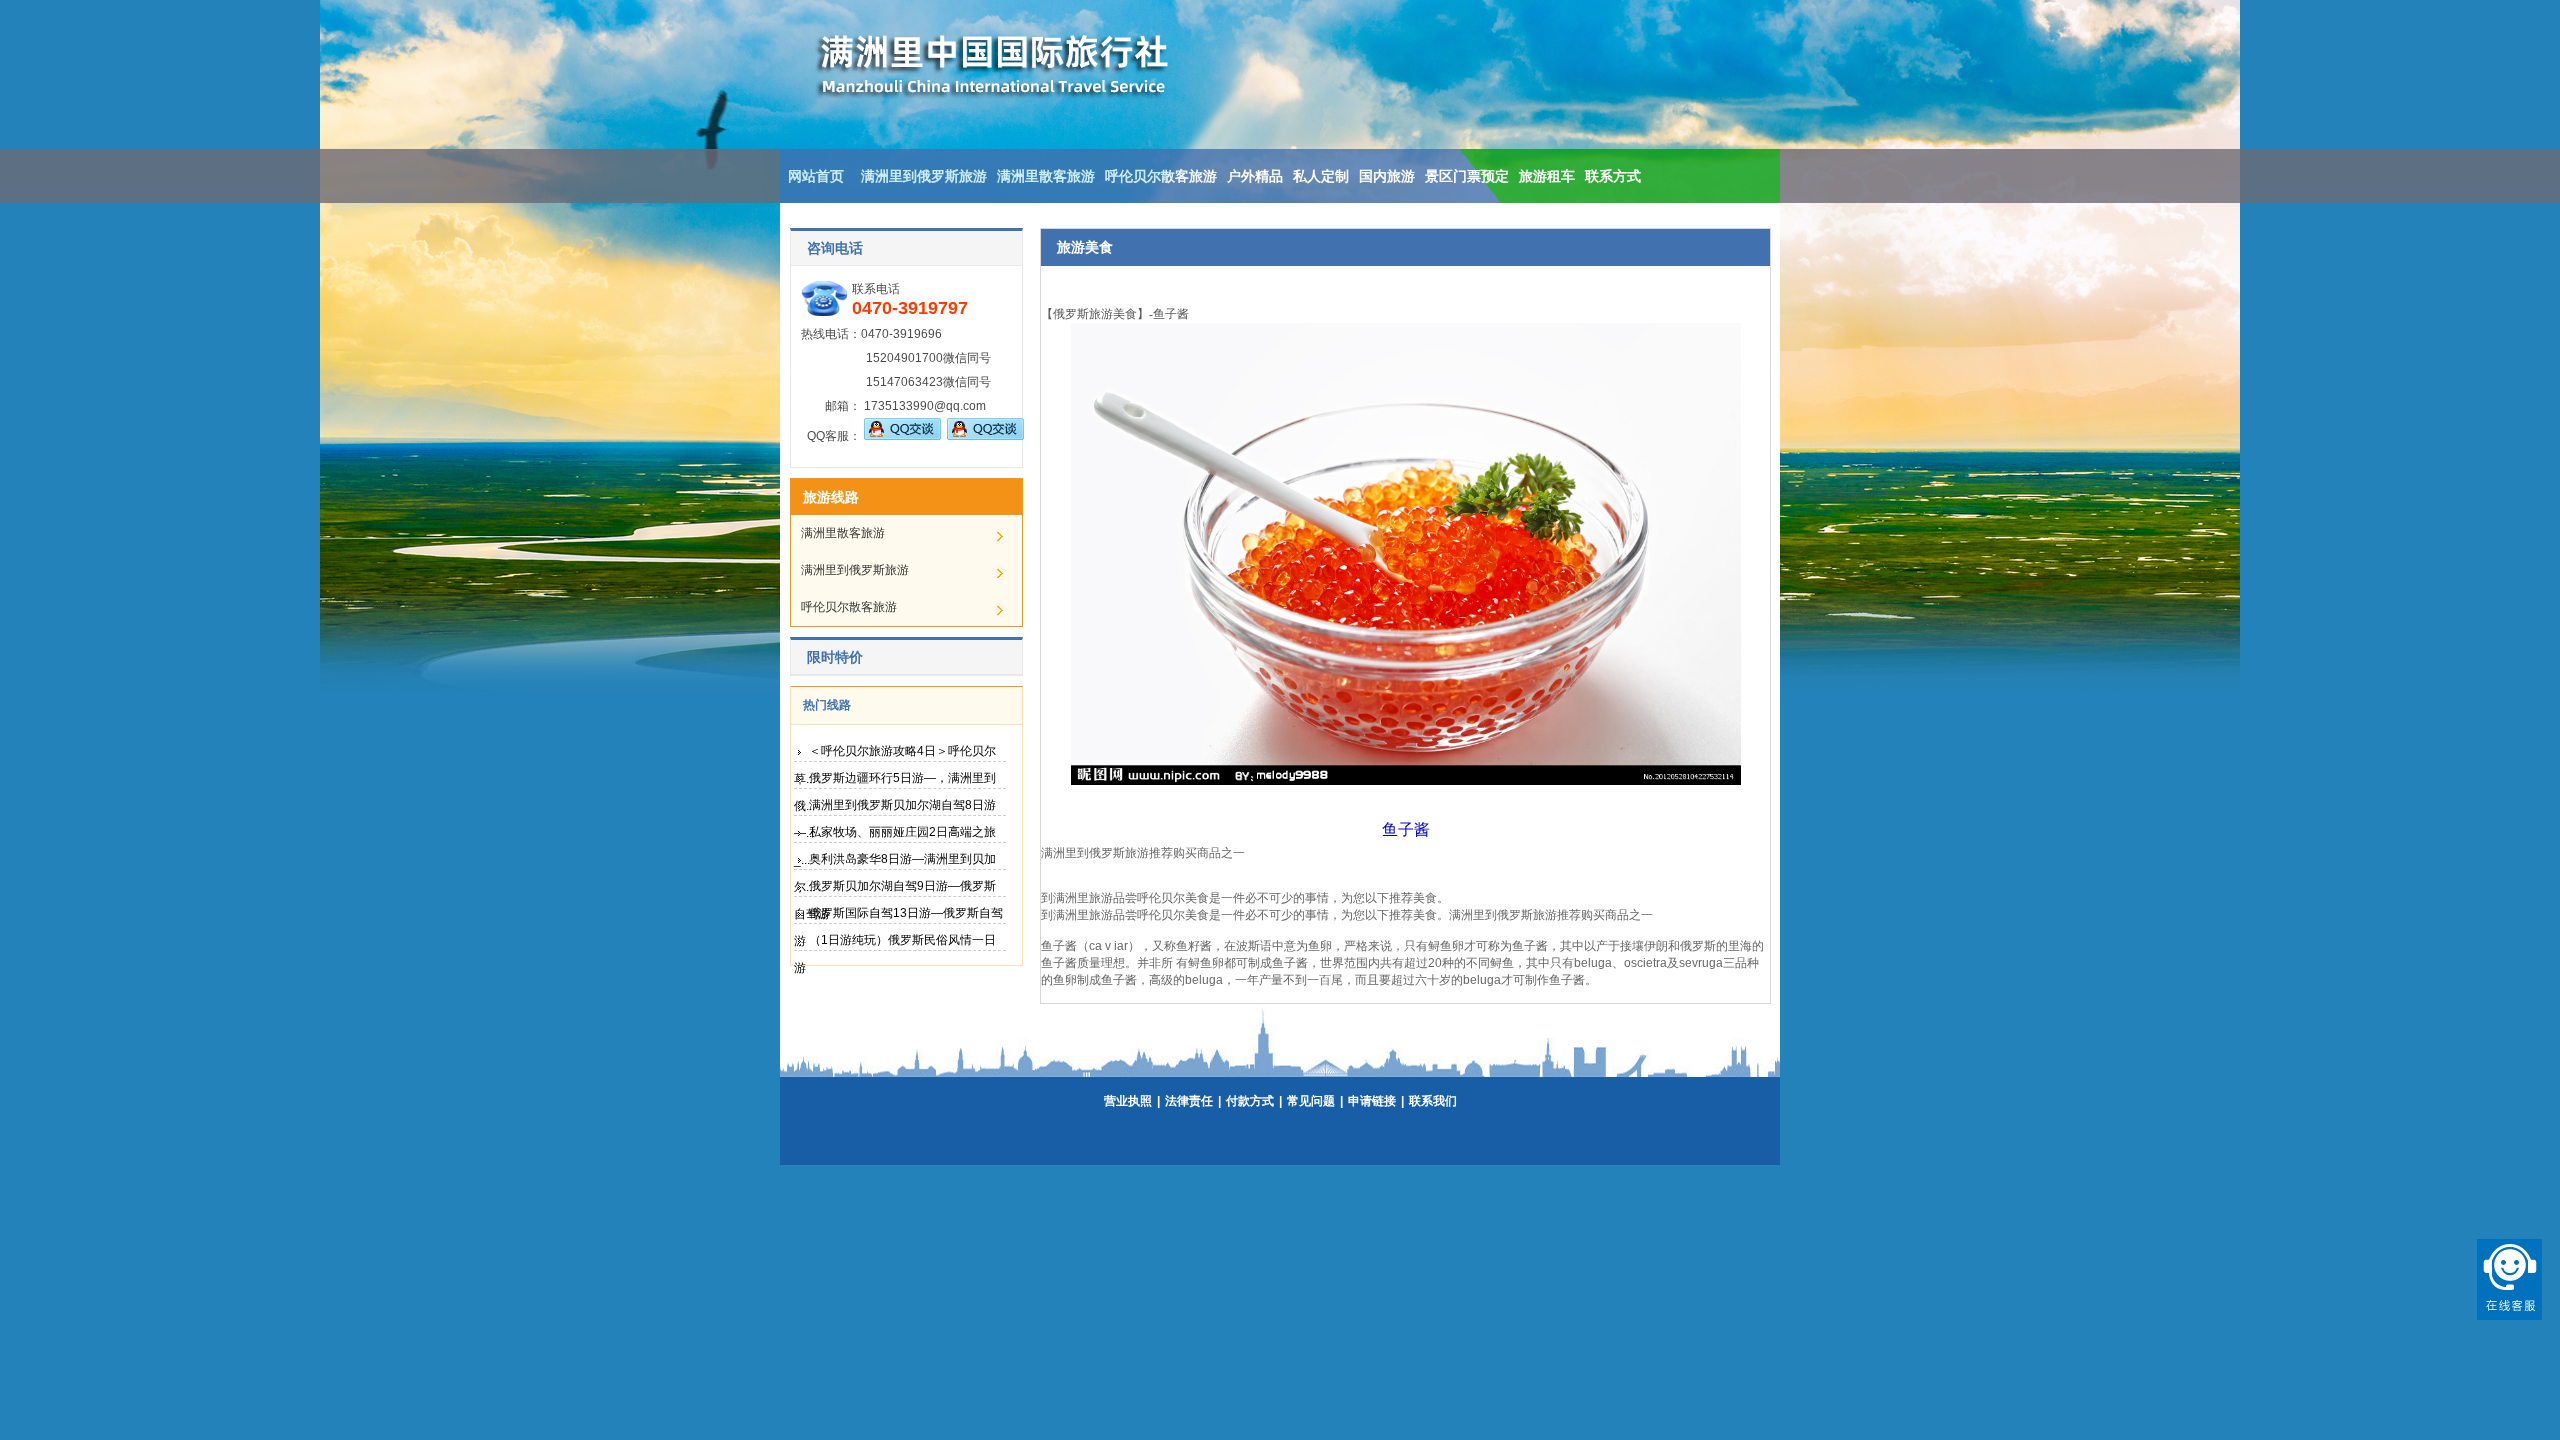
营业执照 (1128, 1101)
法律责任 (1189, 1101)
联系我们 (1433, 1101)
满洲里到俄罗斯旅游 (924, 176)
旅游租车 (1547, 176)
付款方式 (1250, 1101)
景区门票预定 (1467, 176)
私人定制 (1321, 176)
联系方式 (1613, 176)
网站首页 (816, 176)
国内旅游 (1387, 176)
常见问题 (1311, 1101)
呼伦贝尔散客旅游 (1161, 176)
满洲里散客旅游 (1046, 176)
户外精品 (1255, 176)
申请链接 (1372, 1101)
